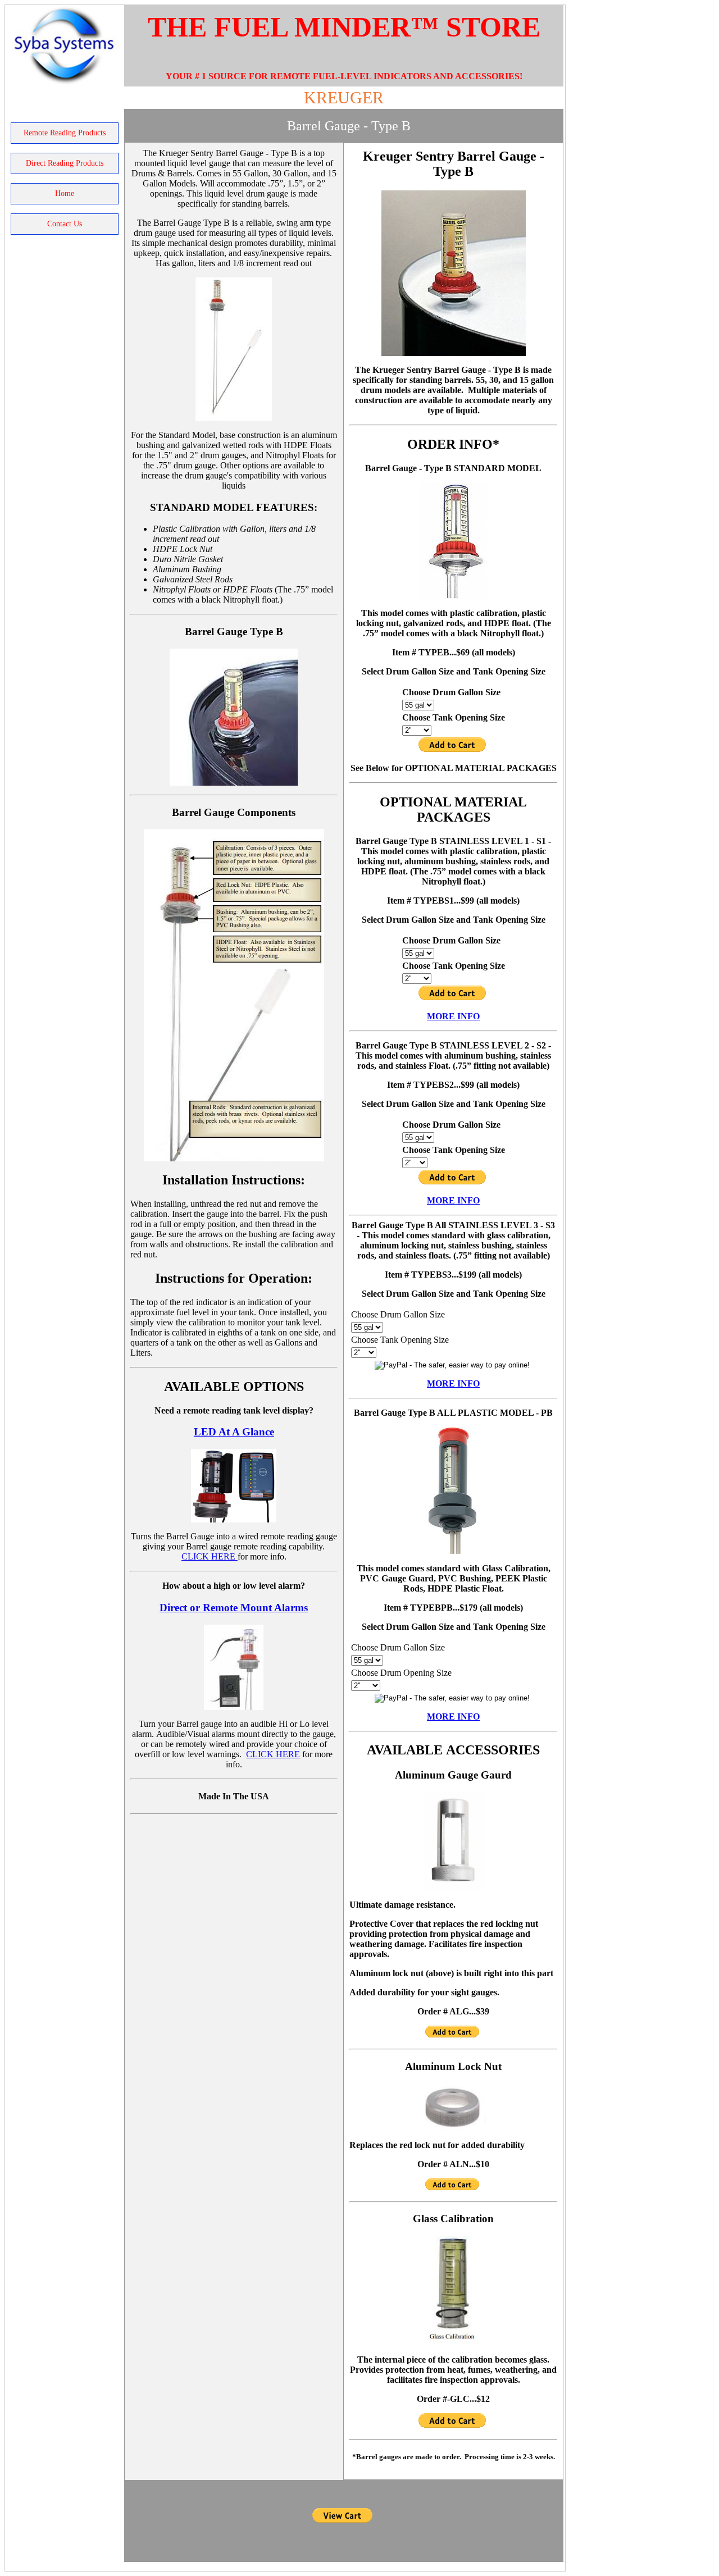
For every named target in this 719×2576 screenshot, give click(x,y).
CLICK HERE (210, 1556)
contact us (65, 224)
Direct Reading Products (65, 163)
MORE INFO (453, 1016)
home (65, 193)
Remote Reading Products (65, 133)
